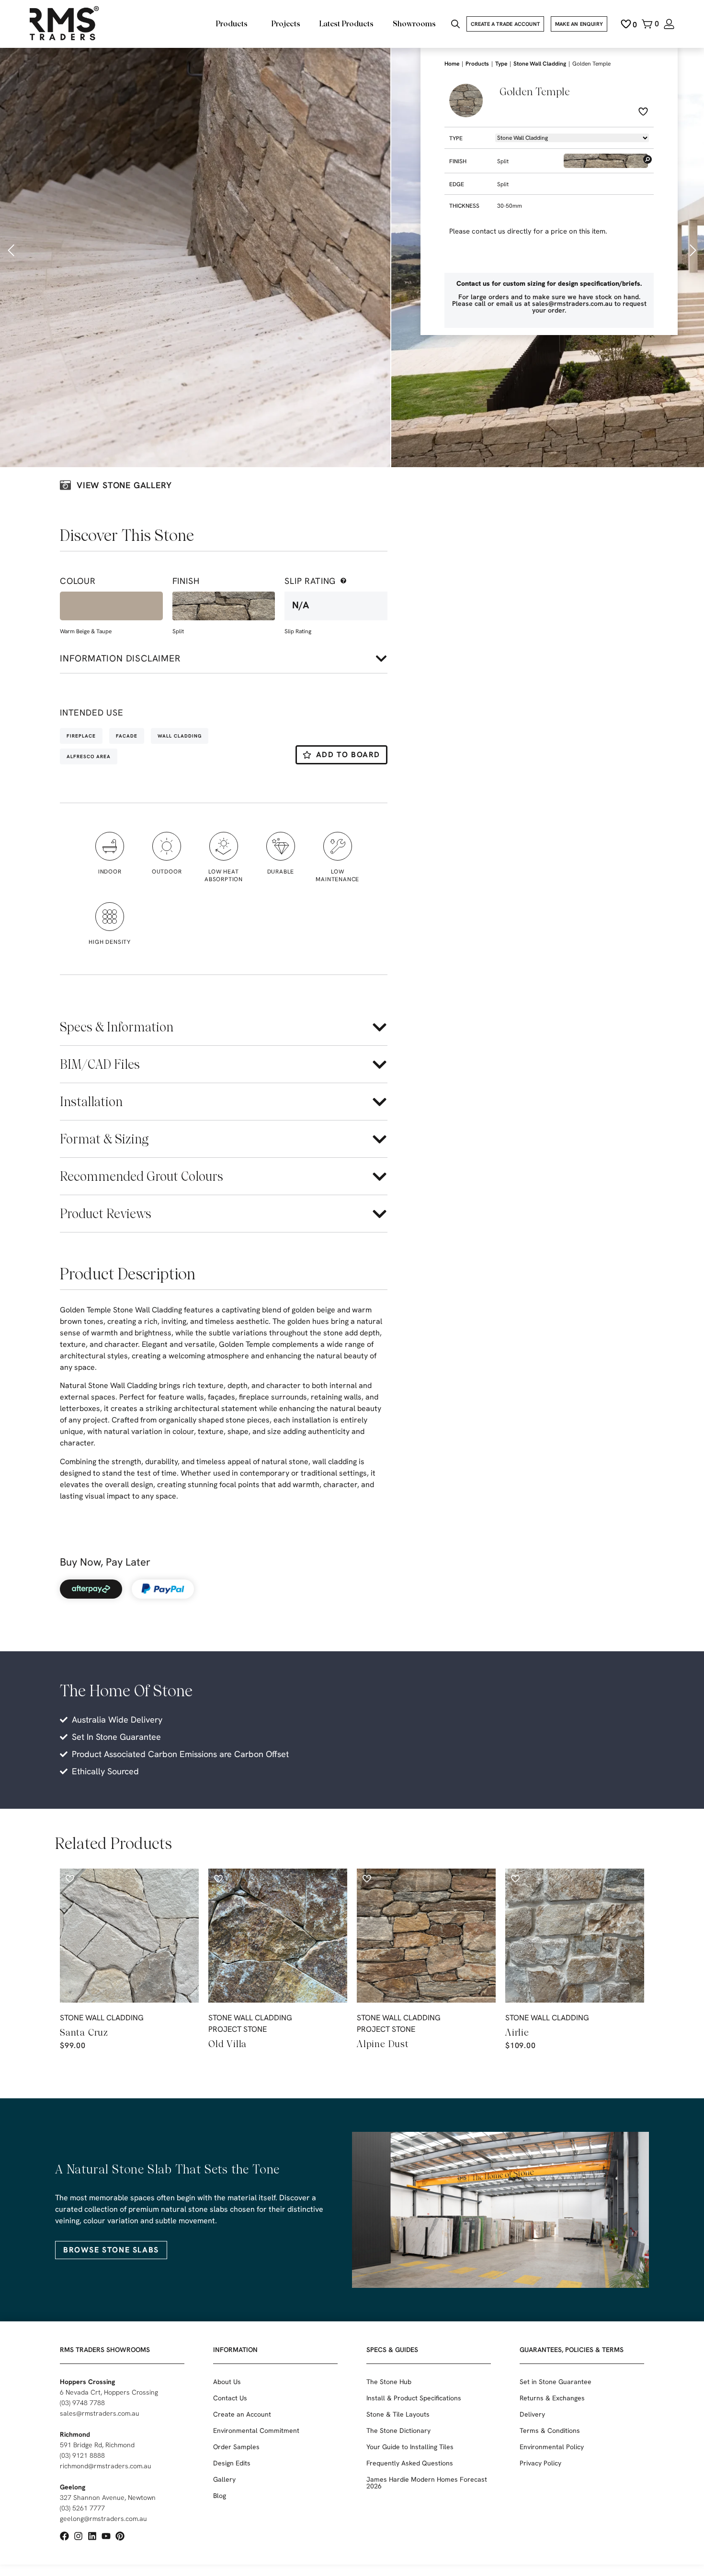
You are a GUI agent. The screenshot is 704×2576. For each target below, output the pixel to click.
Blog (220, 2496)
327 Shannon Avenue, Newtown (108, 2498)
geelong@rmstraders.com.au (103, 2519)
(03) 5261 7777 (82, 2508)
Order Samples (236, 2447)
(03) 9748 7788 (82, 2403)
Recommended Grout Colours (142, 1176)
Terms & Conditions (550, 2430)
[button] (12, 250)
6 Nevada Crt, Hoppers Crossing (109, 2392)
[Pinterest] (120, 2536)
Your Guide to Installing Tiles (410, 2447)
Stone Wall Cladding (540, 64)
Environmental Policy (552, 2447)
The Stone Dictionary (398, 2430)
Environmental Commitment (256, 2430)
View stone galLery (124, 485)
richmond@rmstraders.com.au (106, 2466)
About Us (227, 2382)
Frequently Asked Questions (410, 2463)
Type (501, 64)
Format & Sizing (104, 1139)
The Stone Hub (389, 2382)
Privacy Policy (540, 2463)
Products (477, 64)
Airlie (517, 2032)
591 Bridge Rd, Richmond (97, 2445)
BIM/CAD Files (100, 1064)
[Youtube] (106, 2536)
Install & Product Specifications (414, 2398)
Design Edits (232, 2463)
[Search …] (455, 25)
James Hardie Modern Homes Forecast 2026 (427, 2483)
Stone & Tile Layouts (398, 2414)
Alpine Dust (383, 2044)
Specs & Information (117, 1027)
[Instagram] (78, 2536)
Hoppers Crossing (87, 2382)
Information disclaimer (120, 658)
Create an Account (242, 2414)
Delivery (532, 2414)
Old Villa (227, 2044)
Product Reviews (106, 1214)
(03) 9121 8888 (82, 2455)
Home (452, 64)
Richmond (75, 2434)
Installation (91, 1102)
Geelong (73, 2487)
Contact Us (230, 2398)
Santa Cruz (84, 2032)
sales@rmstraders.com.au (100, 2413)
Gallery (224, 2479)
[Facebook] (64, 2536)
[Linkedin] (92, 2536)
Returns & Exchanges (552, 2398)
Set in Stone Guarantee (556, 2382)
